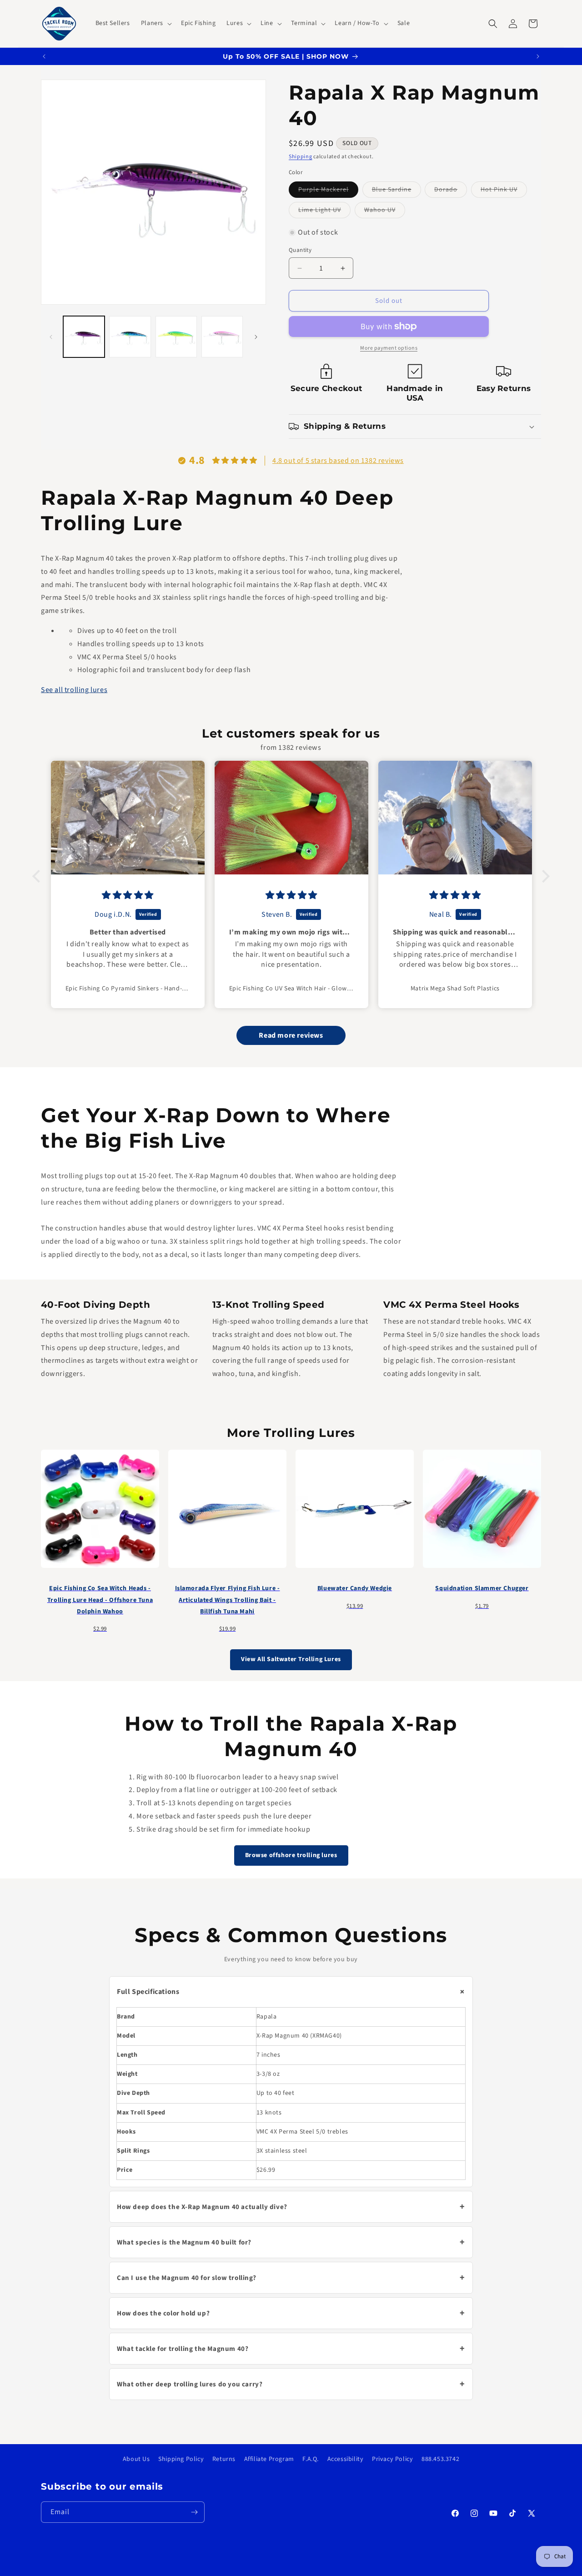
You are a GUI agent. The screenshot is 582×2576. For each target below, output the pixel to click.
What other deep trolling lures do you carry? (291, 2385)
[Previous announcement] (44, 56)
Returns (224, 2459)
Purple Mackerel (328, 191)
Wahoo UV (385, 212)
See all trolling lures (74, 690)
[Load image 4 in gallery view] (222, 337)
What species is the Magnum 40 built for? (291, 2243)
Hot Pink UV (504, 191)
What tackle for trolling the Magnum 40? (291, 2349)
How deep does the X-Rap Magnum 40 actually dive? (291, 2207)
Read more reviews (291, 1036)
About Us (136, 2459)
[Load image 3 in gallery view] (176, 337)
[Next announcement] (538, 56)
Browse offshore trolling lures (291, 1855)
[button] (156, 23)
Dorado (451, 191)
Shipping (301, 157)
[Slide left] (51, 337)
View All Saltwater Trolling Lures (291, 1660)
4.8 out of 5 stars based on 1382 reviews (338, 461)
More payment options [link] (389, 348)
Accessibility (346, 2459)
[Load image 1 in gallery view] (84, 337)
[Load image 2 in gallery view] (130, 337)
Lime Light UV (324, 212)
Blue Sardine (396, 191)
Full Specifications (293, 1992)
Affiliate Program (269, 2459)
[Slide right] (256, 337)
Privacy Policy (392, 2459)
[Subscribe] (194, 2513)
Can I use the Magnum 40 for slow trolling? (291, 2278)
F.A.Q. (311, 2459)
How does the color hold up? (291, 2314)
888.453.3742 (440, 2459)
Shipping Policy (181, 2459)
